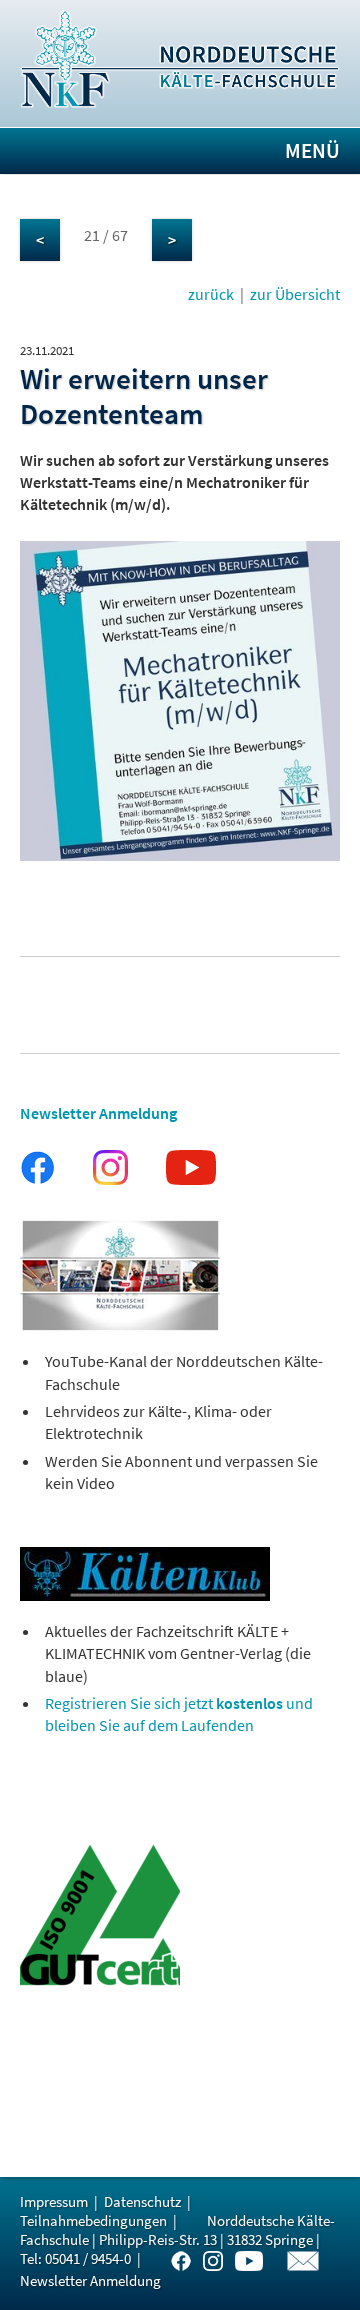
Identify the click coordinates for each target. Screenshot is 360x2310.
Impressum (54, 2201)
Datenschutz (142, 2201)
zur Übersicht (295, 294)
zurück (211, 294)
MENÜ (312, 151)
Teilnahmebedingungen (93, 2220)
